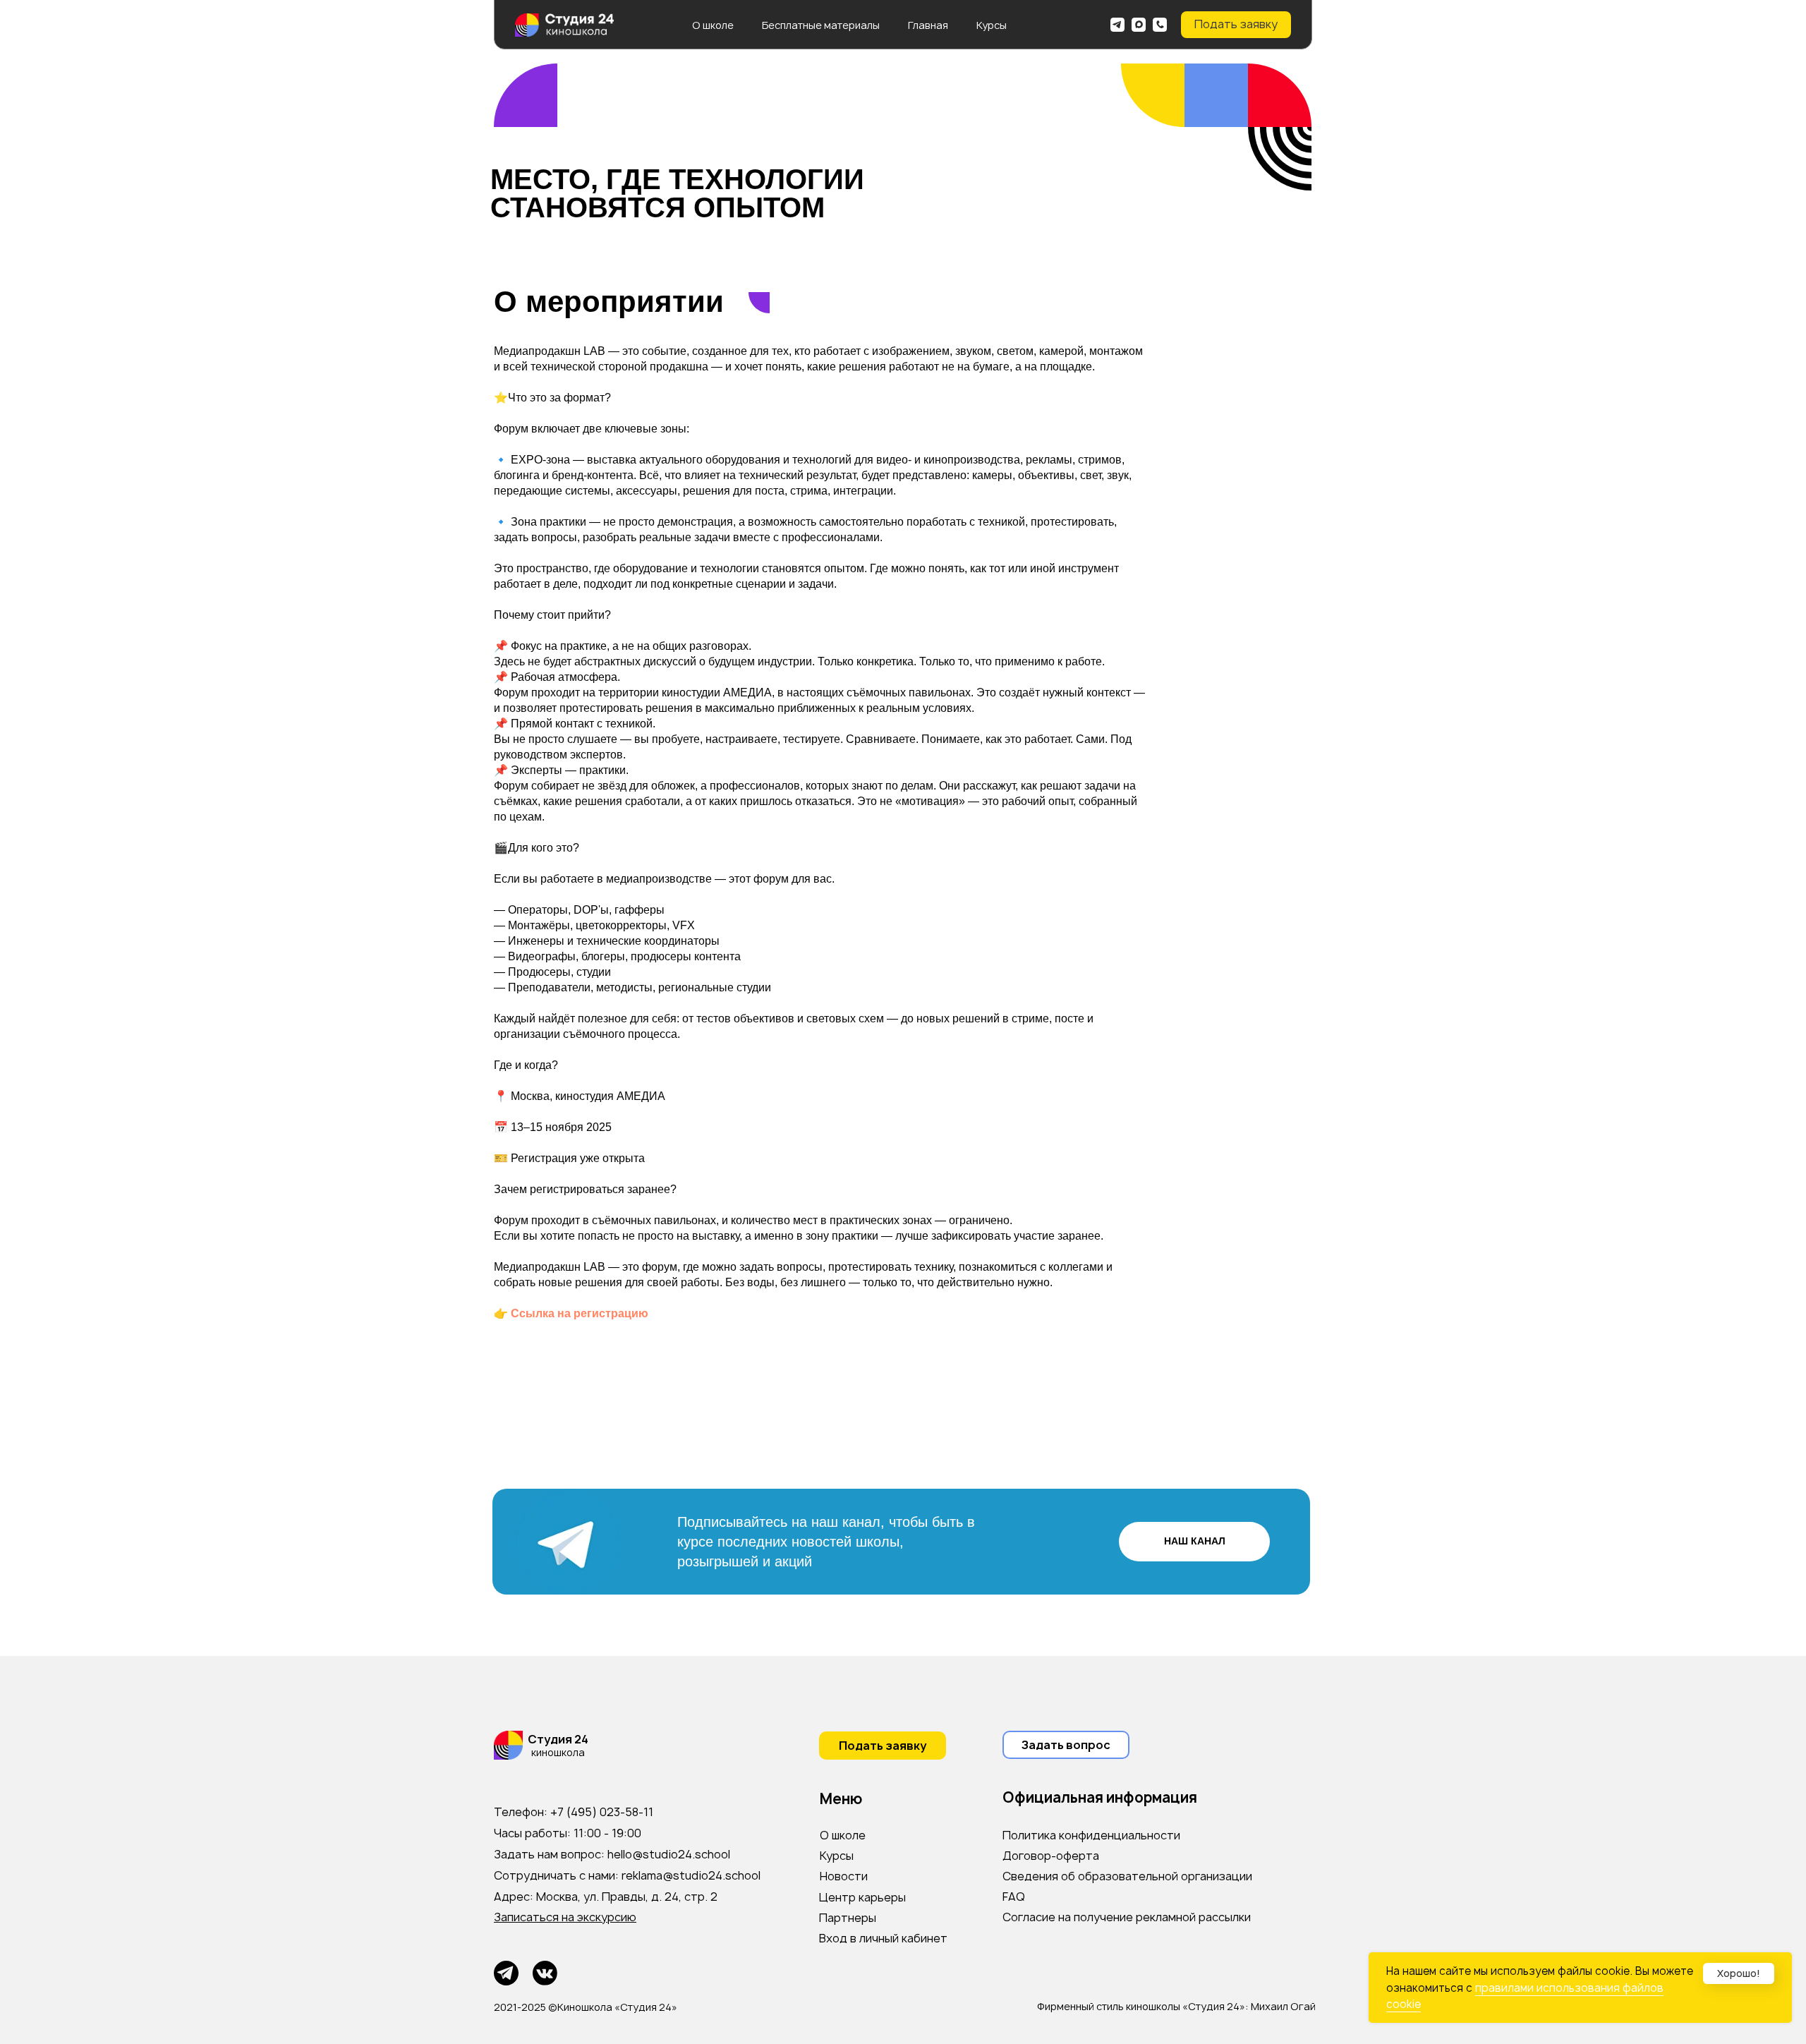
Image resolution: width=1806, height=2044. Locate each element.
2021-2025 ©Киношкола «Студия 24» (586, 2007)
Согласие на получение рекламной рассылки (1127, 1917)
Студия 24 (558, 1739)
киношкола (558, 1752)
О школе (713, 25)
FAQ (1014, 1897)
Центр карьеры (862, 1897)
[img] (1117, 25)
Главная (928, 25)
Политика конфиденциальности (1091, 1835)
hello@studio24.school (669, 1854)
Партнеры (848, 1918)
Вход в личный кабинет (883, 1938)
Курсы (992, 25)
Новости (844, 1876)
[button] (1236, 25)
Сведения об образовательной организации (1127, 1876)
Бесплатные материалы (821, 25)
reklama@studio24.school (691, 1875)
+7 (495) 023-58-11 (602, 1812)
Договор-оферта (1051, 1856)
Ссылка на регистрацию (580, 1313)
